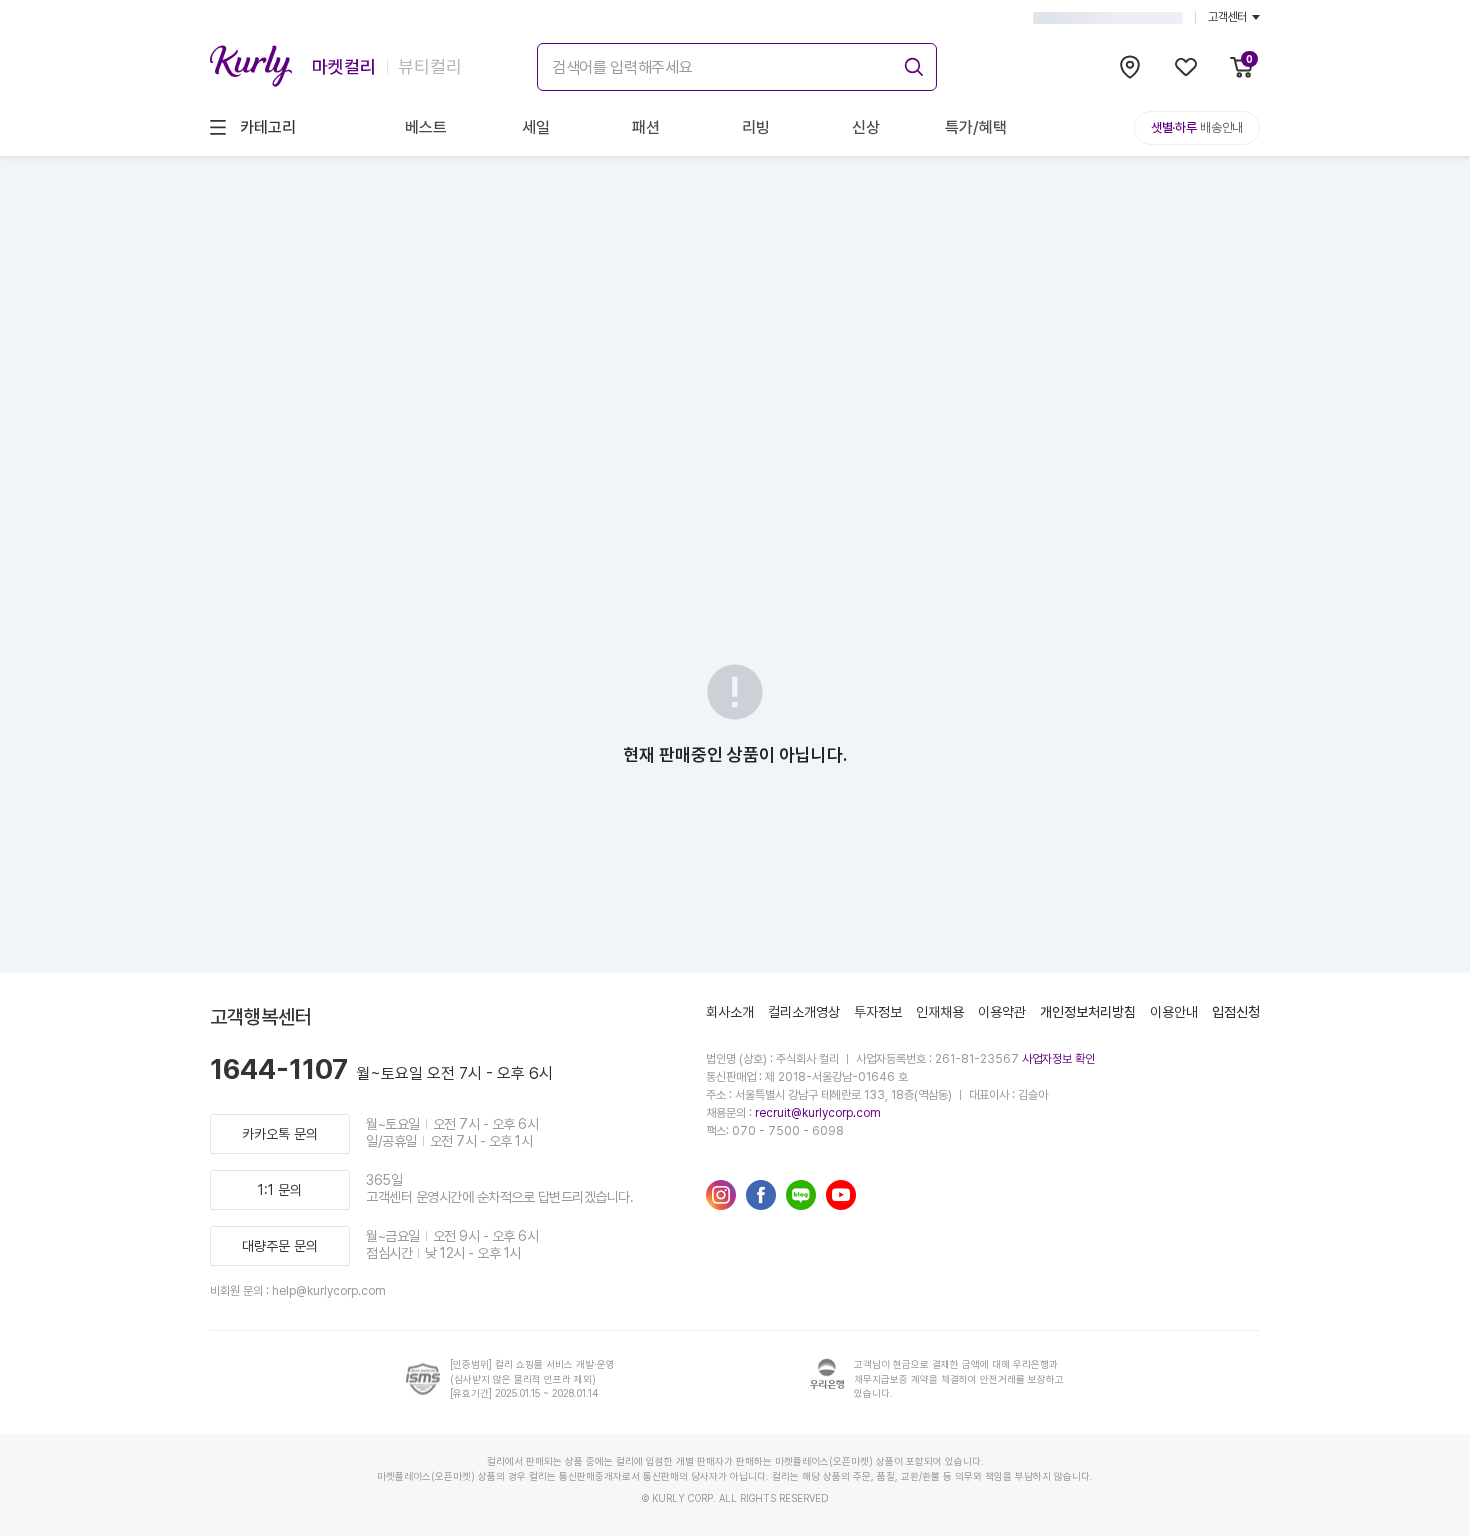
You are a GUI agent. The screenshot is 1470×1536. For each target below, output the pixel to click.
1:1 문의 (280, 1190)
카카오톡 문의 (280, 1134)
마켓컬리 (344, 66)
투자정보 (878, 1012)
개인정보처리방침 (1088, 1012)
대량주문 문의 (280, 1246)
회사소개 (730, 1012)
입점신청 (1236, 1012)
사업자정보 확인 (1058, 1059)
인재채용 (940, 1012)
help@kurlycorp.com (329, 1291)
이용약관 (1002, 1012)
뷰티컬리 (430, 66)
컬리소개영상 (804, 1012)
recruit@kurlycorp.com (818, 1113)
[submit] (911, 64)
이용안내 (1174, 1012)
